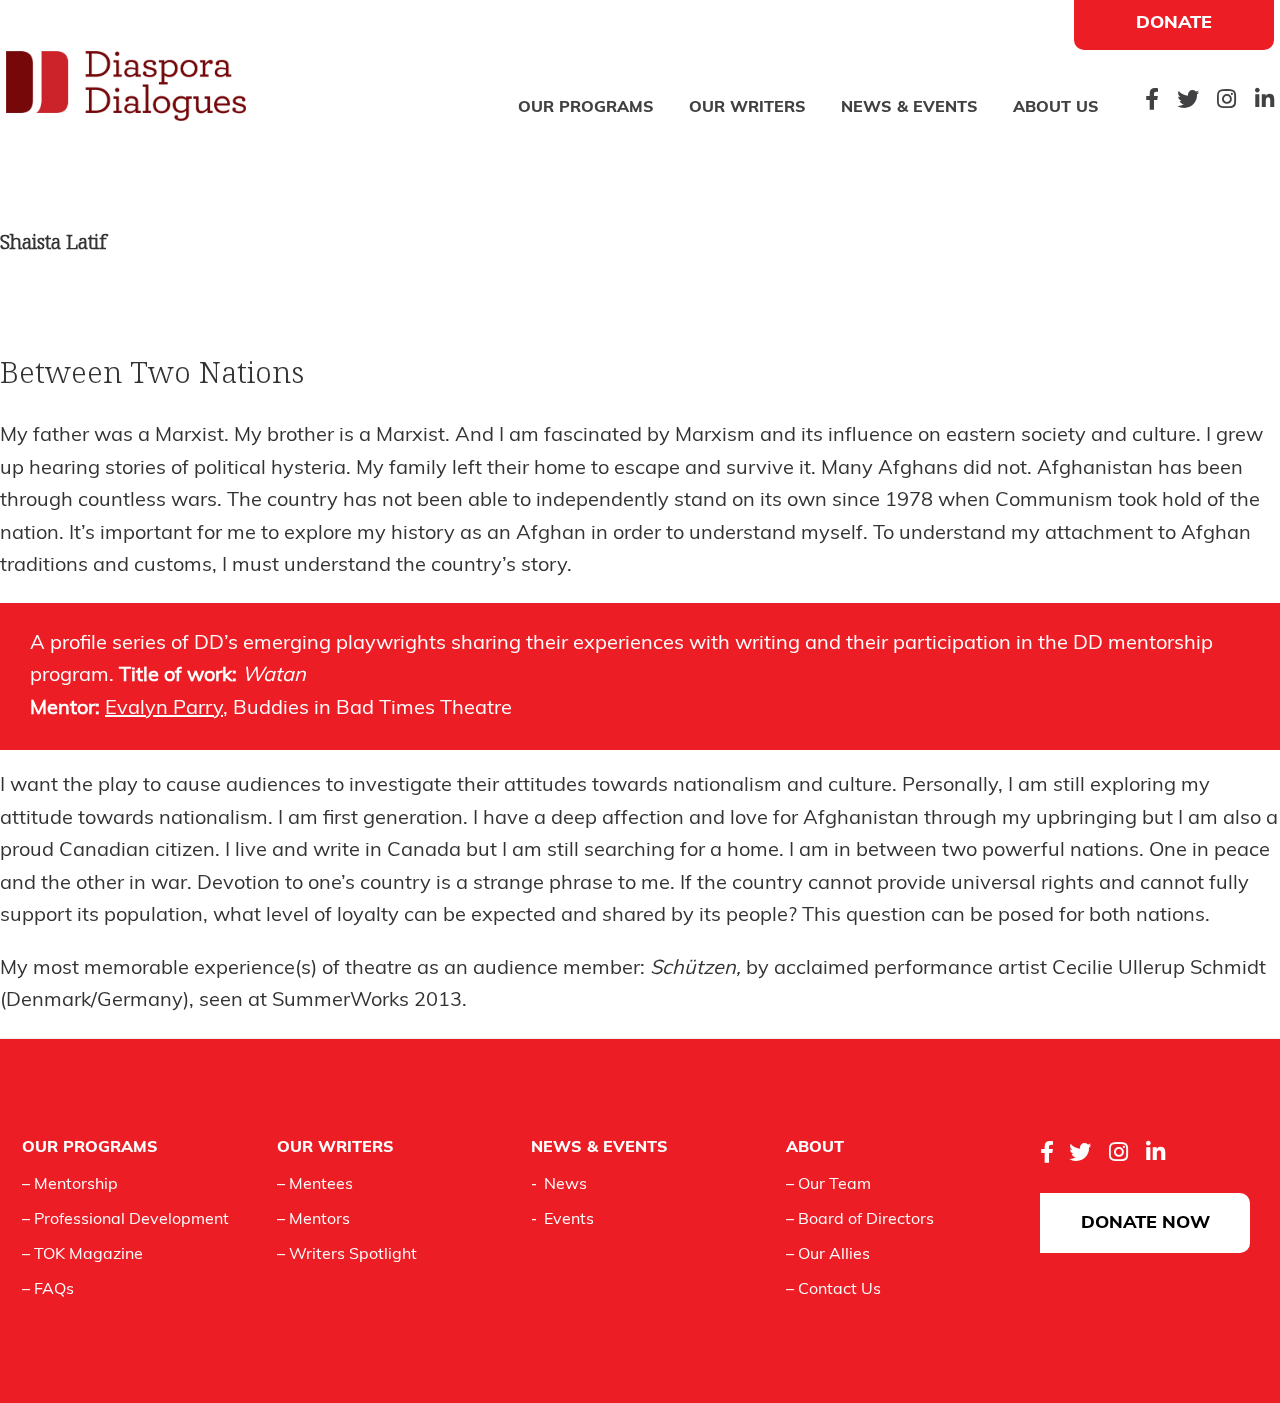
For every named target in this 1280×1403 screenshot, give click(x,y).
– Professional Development (125, 1220)
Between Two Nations (152, 372)
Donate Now (1145, 1224)
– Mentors (313, 1220)
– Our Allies (828, 1255)
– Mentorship (70, 1185)
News (565, 1185)
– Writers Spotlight (347, 1255)
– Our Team (828, 1185)
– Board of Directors (860, 1220)
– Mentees (315, 1185)
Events (569, 1220)
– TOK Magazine (82, 1255)
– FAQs (48, 1290)
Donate (1174, 24)
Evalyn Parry (164, 709)
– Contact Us (833, 1290)
